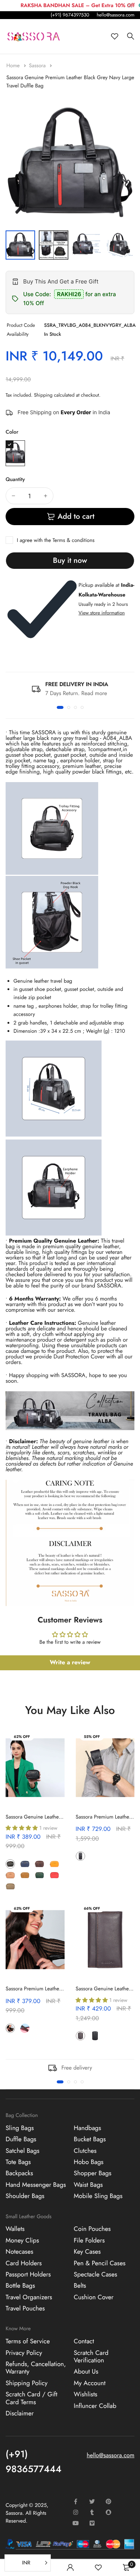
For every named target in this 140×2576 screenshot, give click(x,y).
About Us (86, 2372)
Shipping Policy (27, 2383)
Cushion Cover (94, 2297)
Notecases (19, 2252)
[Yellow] (54, 1864)
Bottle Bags (20, 2286)
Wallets (15, 2229)
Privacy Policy (24, 2353)
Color (12, 432)
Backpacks (19, 2174)
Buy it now (70, 560)
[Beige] (10, 1875)
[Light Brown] (25, 2028)
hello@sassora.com (116, 15)
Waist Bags (88, 2185)
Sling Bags (20, 2128)
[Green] (39, 1875)
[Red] (54, 1875)
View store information (102, 613)
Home (14, 66)
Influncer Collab (95, 2406)
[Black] (10, 1864)
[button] (60, 707)
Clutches (85, 2151)
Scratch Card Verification (91, 2357)
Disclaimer (20, 2414)
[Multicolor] (15, 453)
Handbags (88, 2128)
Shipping (43, 395)
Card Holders (24, 2263)
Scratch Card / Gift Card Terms (32, 2398)
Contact (84, 2341)
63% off (22, 1908)
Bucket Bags (90, 2139)
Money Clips (22, 2241)
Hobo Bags (89, 2162)
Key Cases (87, 2252)
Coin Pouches (92, 2229)
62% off (22, 1737)
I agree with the (56, 540)
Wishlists (86, 2394)
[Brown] (39, 1864)
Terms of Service (28, 2341)
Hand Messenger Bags (36, 2185)
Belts (80, 2286)
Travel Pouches (25, 2309)
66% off (92, 1908)
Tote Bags (18, 2162)
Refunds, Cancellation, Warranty (36, 2368)
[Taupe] (10, 1886)
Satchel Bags (23, 2151)
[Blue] (25, 1864)
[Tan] (25, 1875)
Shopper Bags (93, 2174)
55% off (92, 1737)
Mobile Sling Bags (98, 2196)
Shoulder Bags (25, 2196)
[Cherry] (95, 1856)
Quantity (15, 480)
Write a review (70, 1663)
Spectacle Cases (96, 2275)
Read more (94, 693)
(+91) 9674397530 (70, 15)
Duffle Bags (21, 2139)
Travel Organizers (29, 2297)
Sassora (38, 66)
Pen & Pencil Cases (100, 2263)
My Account (90, 2383)
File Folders (89, 2241)
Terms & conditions (74, 540)
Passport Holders (28, 2275)
